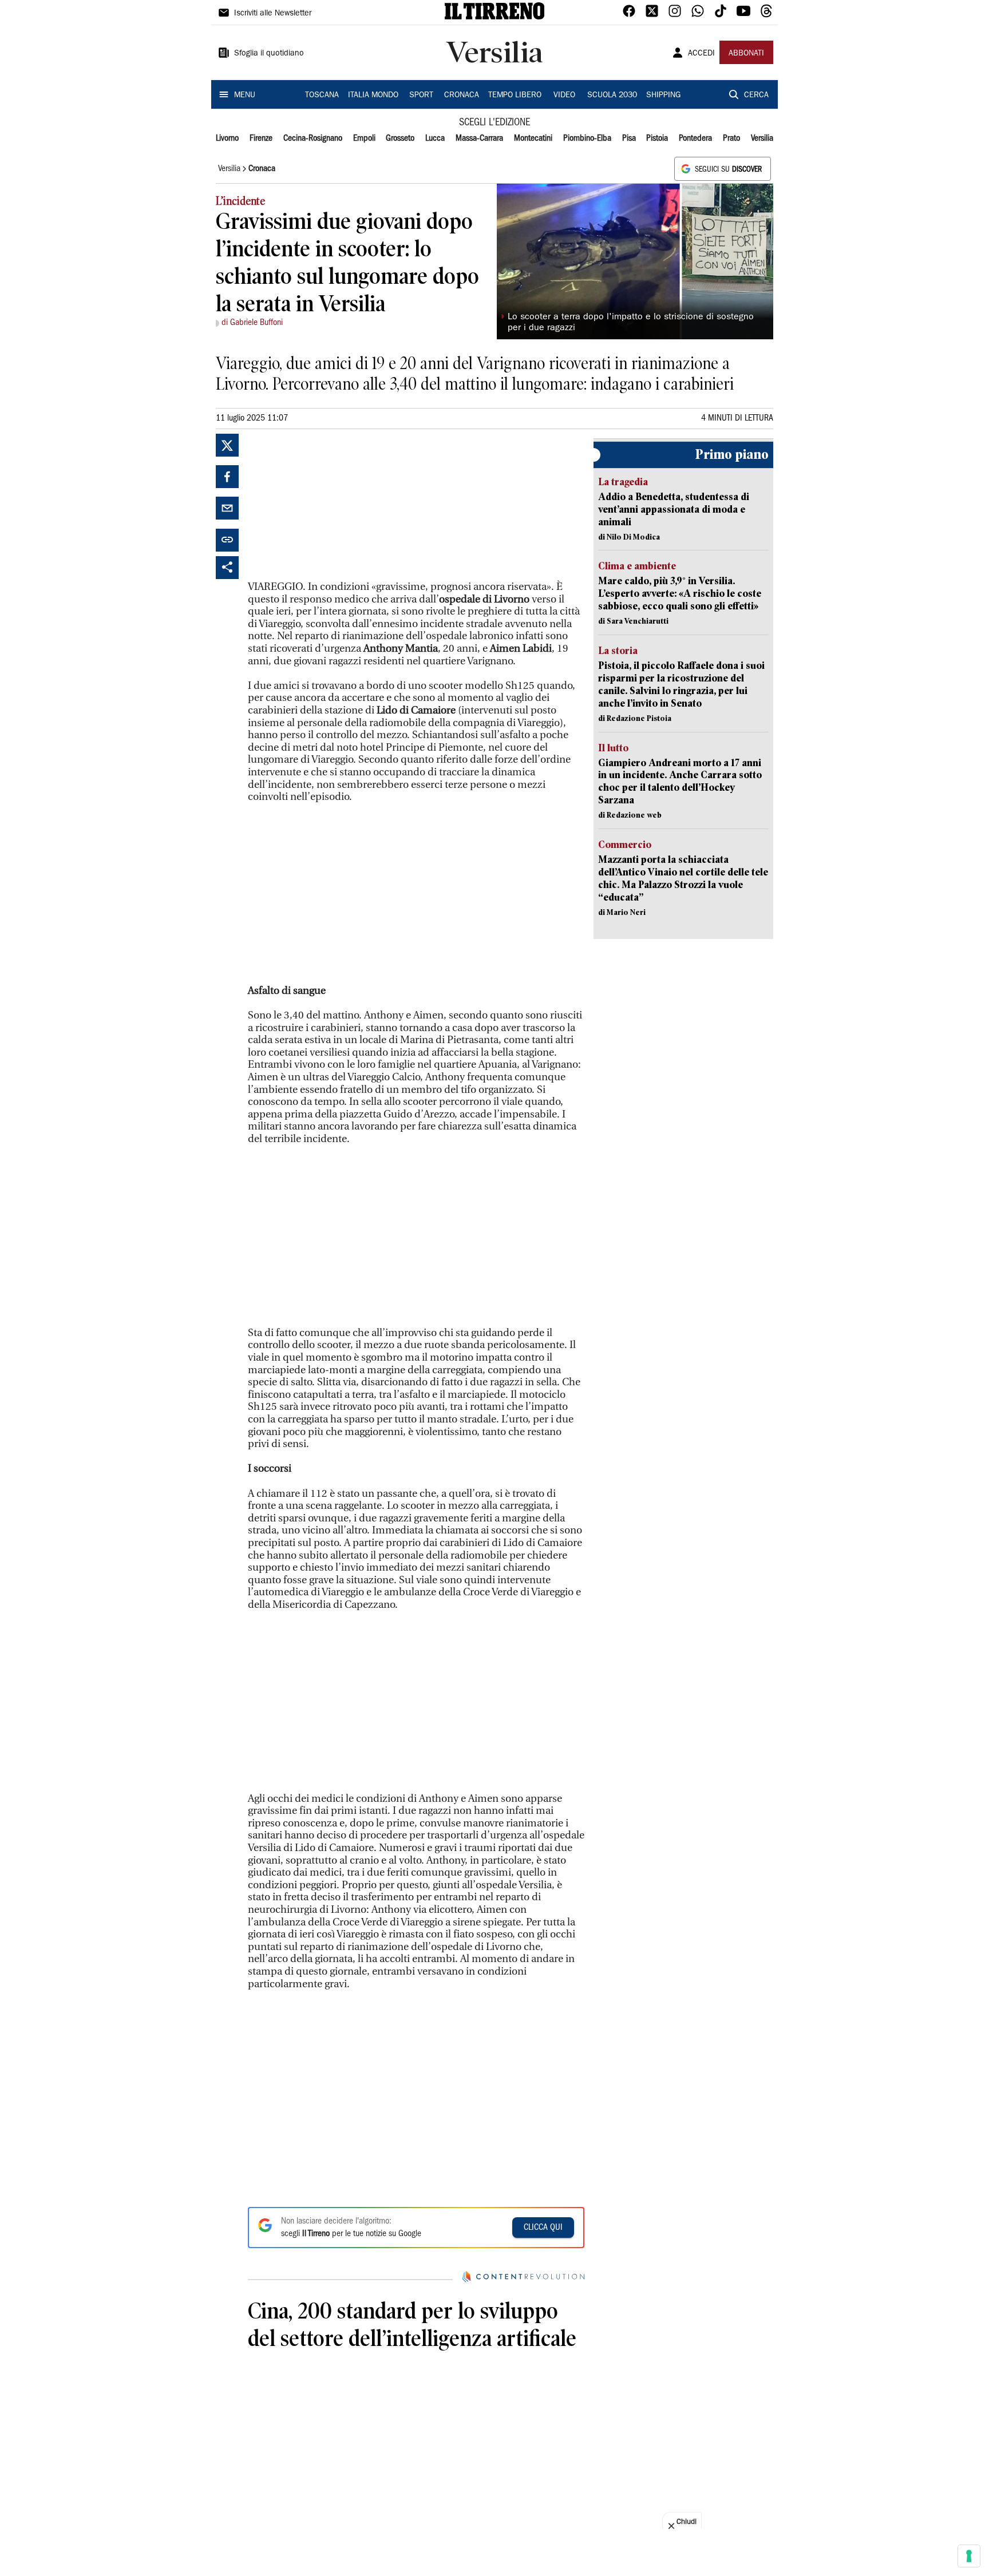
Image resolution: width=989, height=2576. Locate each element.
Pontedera (695, 138)
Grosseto (400, 138)
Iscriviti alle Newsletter (273, 14)
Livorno (227, 138)
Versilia (762, 138)
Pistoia (657, 138)
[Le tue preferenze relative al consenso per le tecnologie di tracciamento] (969, 2556)
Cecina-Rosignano (313, 138)
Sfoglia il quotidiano (269, 54)
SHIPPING (663, 96)
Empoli (364, 138)
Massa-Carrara (479, 138)
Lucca (435, 138)
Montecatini (533, 138)
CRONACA (462, 96)
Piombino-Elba (587, 138)
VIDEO (564, 96)
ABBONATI (746, 54)
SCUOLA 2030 (612, 96)
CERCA (756, 96)
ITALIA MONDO (373, 96)
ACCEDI (701, 54)
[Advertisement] (334, 505)
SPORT (421, 96)
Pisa (629, 138)
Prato (731, 138)
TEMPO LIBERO (515, 96)
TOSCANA (322, 96)
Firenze (261, 138)
